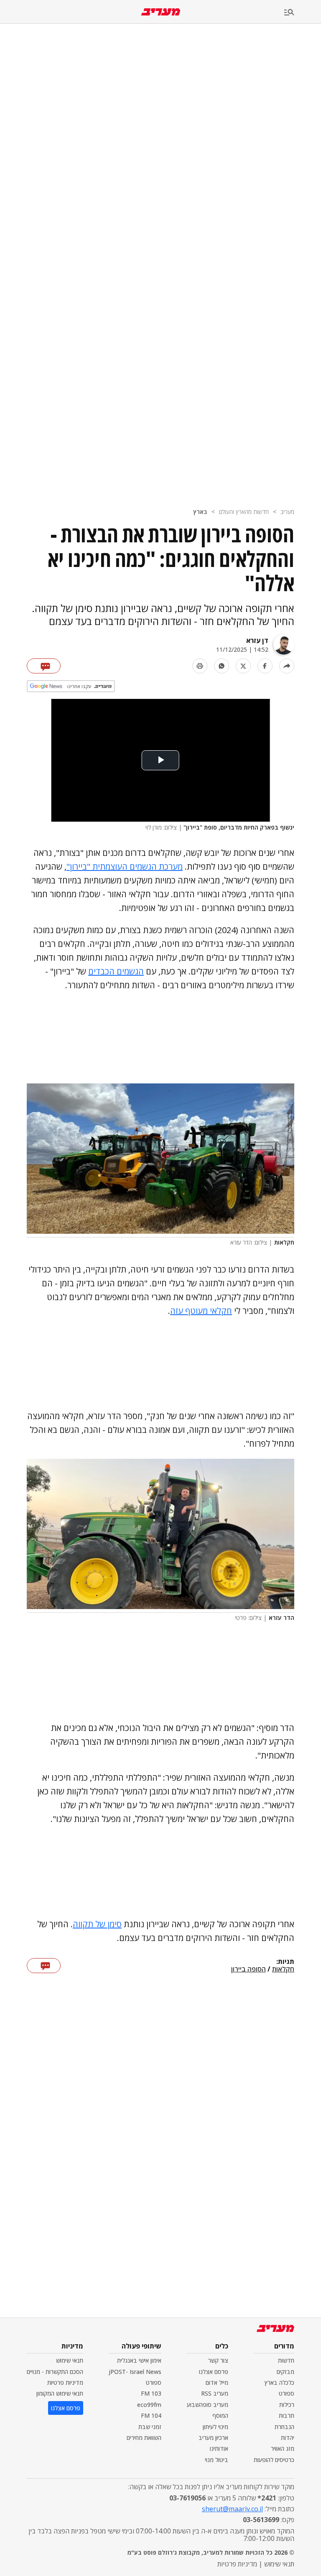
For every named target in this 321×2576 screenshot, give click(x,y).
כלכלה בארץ (279, 2382)
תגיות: (285, 1962)
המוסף (220, 2415)
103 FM (151, 2393)
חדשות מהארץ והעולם (244, 512)
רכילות (287, 2405)
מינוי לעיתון (215, 2427)
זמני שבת (150, 2427)
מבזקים (285, 2372)
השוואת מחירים (144, 2438)
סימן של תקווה (97, 1924)
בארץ (200, 512)
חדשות (286, 2360)
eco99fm (149, 2405)
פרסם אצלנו (214, 2372)
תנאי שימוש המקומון (60, 2393)
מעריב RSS (215, 2393)
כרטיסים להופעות (274, 2460)
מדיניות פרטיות (65, 2382)
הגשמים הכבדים (116, 971)
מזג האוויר (283, 2448)
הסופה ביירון (248, 1969)
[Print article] (200, 666)
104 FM (151, 2415)
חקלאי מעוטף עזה (201, 1311)
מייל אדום (217, 2382)
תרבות (287, 2415)
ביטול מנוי (217, 2460)
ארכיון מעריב (213, 2438)
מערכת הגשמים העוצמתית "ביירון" (125, 867)
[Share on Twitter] (243, 666)
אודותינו (219, 2448)
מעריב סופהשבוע (208, 2405)
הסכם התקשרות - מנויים (55, 2372)
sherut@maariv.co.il (232, 2509)
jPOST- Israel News (135, 2372)
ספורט (287, 2393)
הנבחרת (284, 2427)
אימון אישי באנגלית (139, 2360)
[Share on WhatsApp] (222, 666)
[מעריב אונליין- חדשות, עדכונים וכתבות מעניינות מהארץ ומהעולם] (161, 12)
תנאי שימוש (70, 2360)
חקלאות (283, 1969)
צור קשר (218, 2360)
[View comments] (44, 666)
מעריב (287, 512)
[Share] (287, 666)
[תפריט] (303, 13)
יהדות (288, 2438)
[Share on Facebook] (265, 666)
